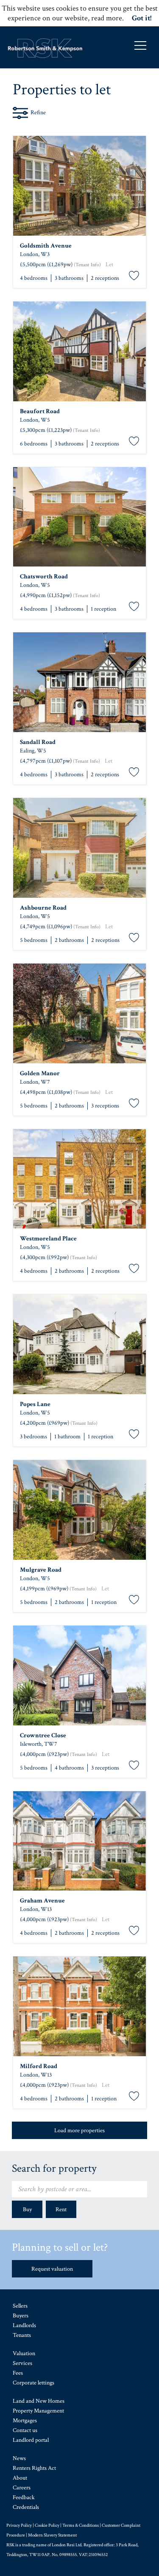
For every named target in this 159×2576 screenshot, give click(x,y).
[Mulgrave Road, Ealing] (79, 1510)
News (19, 2458)
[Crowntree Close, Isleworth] (79, 1676)
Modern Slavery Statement (52, 2535)
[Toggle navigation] (140, 45)
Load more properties (79, 2131)
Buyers (21, 2316)
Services (22, 2363)
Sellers (20, 2306)
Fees (18, 2373)
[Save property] (134, 276)
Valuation (24, 2353)
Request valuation (52, 2269)
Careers (22, 2488)
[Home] (45, 48)
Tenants (22, 2335)
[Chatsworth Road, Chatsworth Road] (79, 517)
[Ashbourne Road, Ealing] (79, 848)
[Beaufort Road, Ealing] (79, 351)
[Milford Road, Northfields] (79, 2006)
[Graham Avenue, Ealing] (79, 1841)
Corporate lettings (33, 2383)
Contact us (25, 2430)
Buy (27, 2210)
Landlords (24, 2325)
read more (107, 18)
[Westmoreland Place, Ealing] (79, 1179)
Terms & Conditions (81, 2525)
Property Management (38, 2411)
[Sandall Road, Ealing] (79, 682)
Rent (61, 2210)
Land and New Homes (39, 2401)
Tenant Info (87, 265)
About (20, 2478)
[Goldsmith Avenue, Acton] (79, 186)
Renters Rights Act (34, 2468)
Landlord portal (31, 2440)
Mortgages (25, 2421)
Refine (38, 113)
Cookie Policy (47, 2525)
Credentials (26, 2507)
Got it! (142, 18)
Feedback (24, 2497)
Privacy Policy (19, 2525)
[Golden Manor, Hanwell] (79, 1013)
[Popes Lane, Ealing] (79, 1344)
